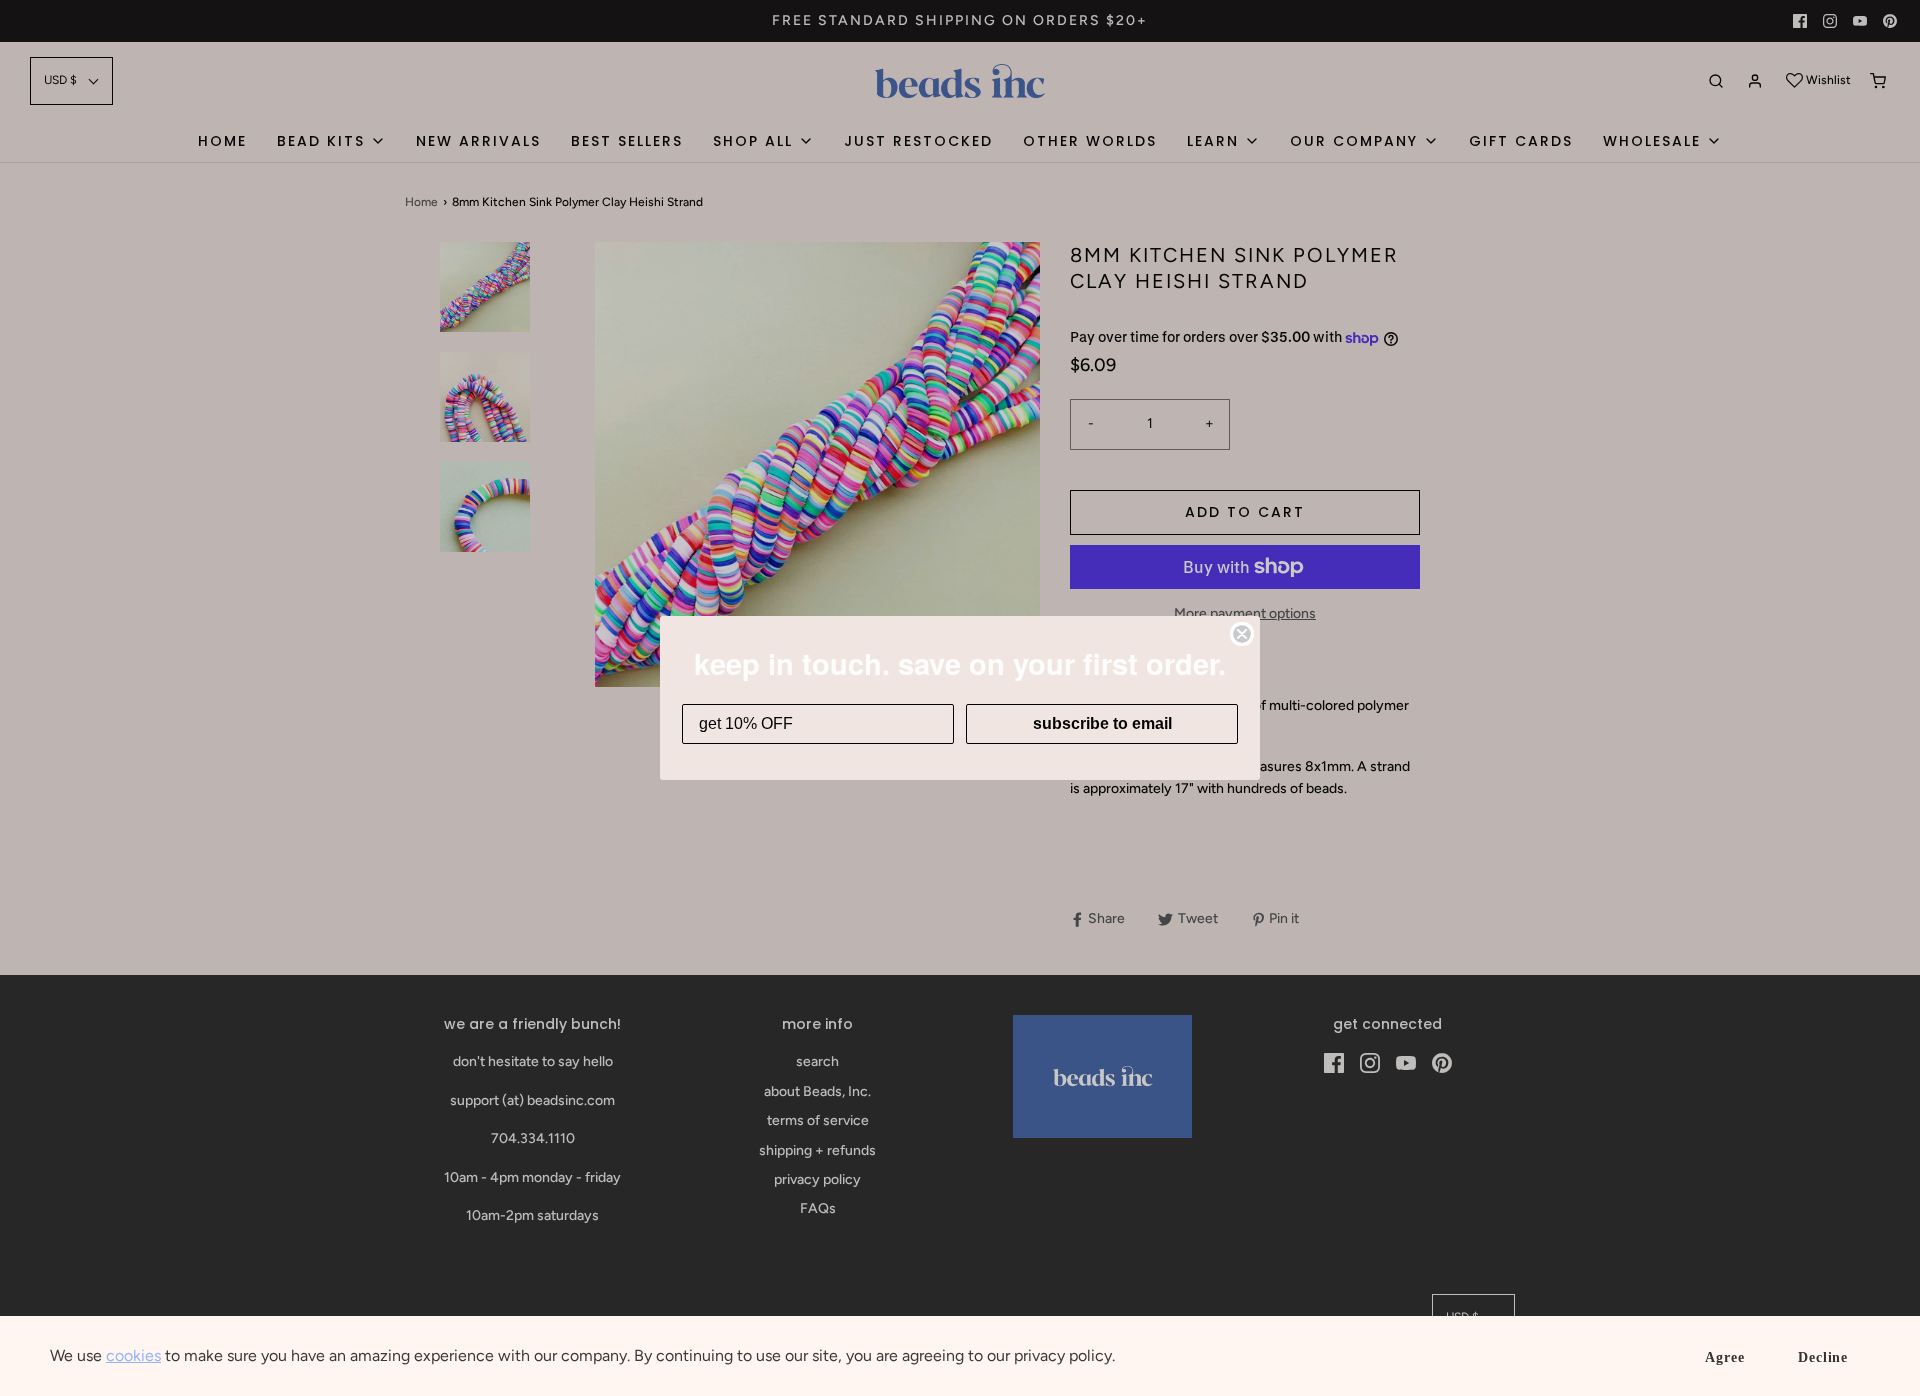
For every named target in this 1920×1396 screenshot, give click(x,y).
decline (1823, 1357)
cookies (133, 1355)
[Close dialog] (1242, 634)
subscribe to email (1102, 723)
